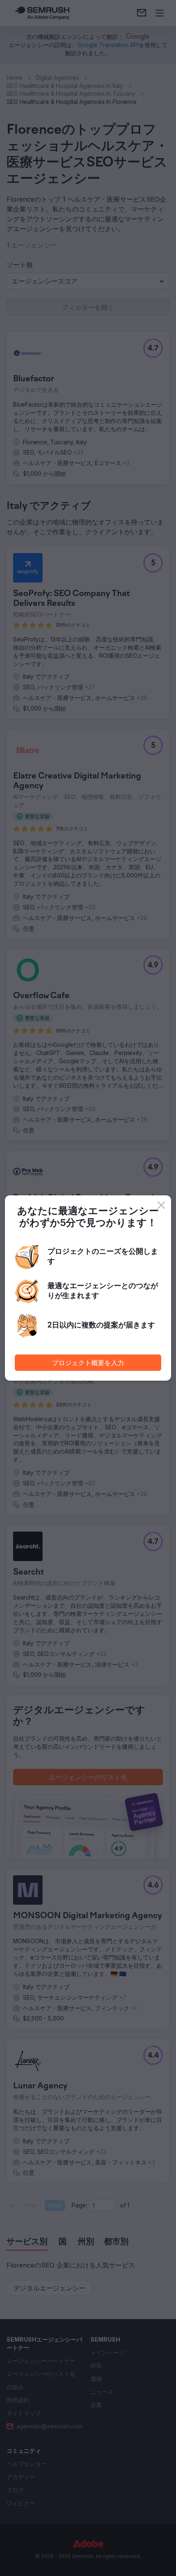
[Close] (161, 1205)
